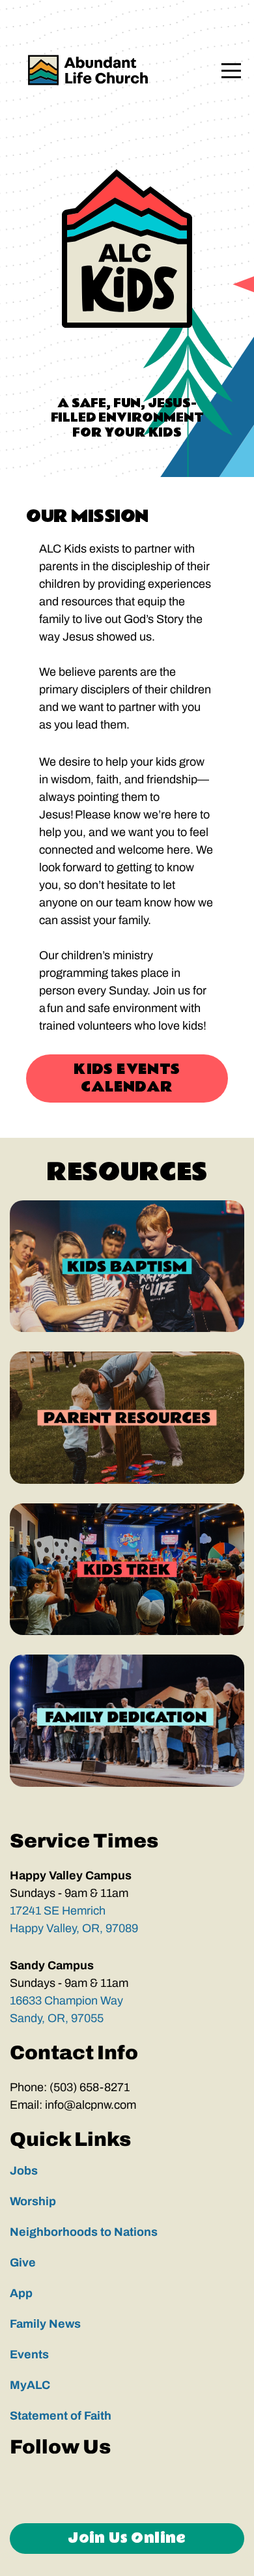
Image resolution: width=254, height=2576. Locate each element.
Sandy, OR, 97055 (57, 2018)
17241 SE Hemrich (59, 1911)
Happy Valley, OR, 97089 (75, 1928)
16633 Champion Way (68, 2001)
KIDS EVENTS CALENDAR (127, 1078)
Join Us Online (127, 2538)
